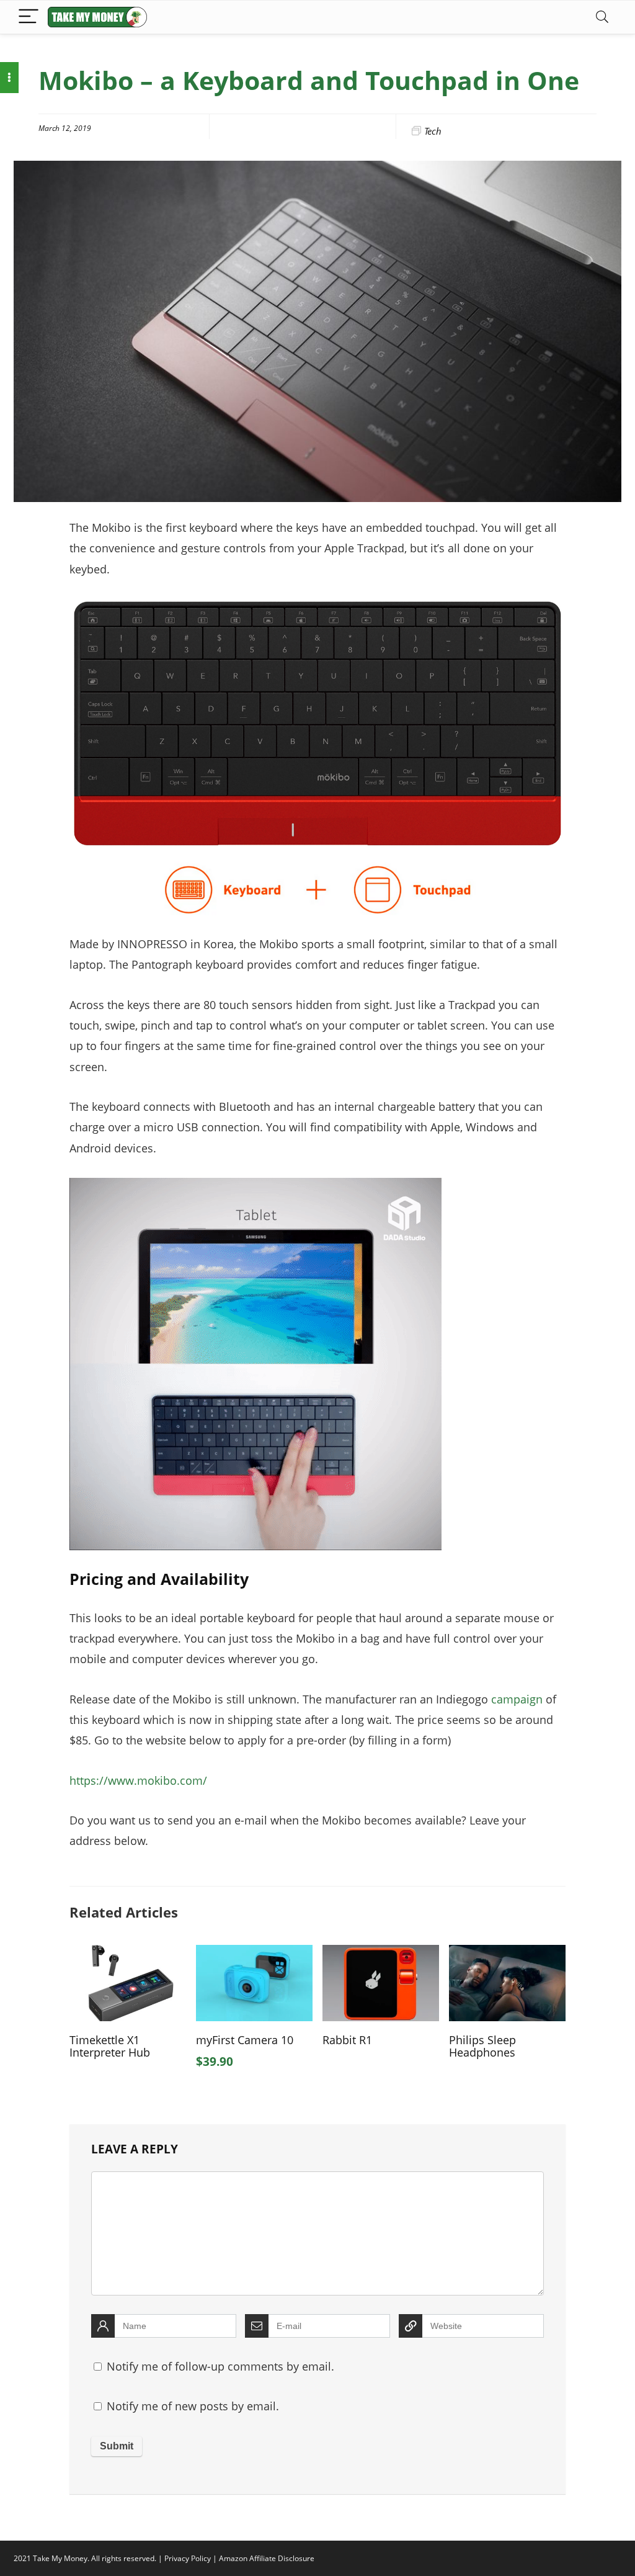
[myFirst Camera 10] (254, 1954)
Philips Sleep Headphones (482, 2046)
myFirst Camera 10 (245, 2040)
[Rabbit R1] (381, 1954)
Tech (433, 131)
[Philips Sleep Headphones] (507, 1954)
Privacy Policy (188, 2558)
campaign (517, 1699)
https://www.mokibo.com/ (138, 1780)
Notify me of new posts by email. (193, 2406)
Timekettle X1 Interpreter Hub (110, 2046)
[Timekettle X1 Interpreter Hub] (128, 1954)
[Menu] (29, 17)
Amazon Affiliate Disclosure (267, 2558)
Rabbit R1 (347, 2040)
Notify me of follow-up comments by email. (220, 2366)
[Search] (602, 17)
